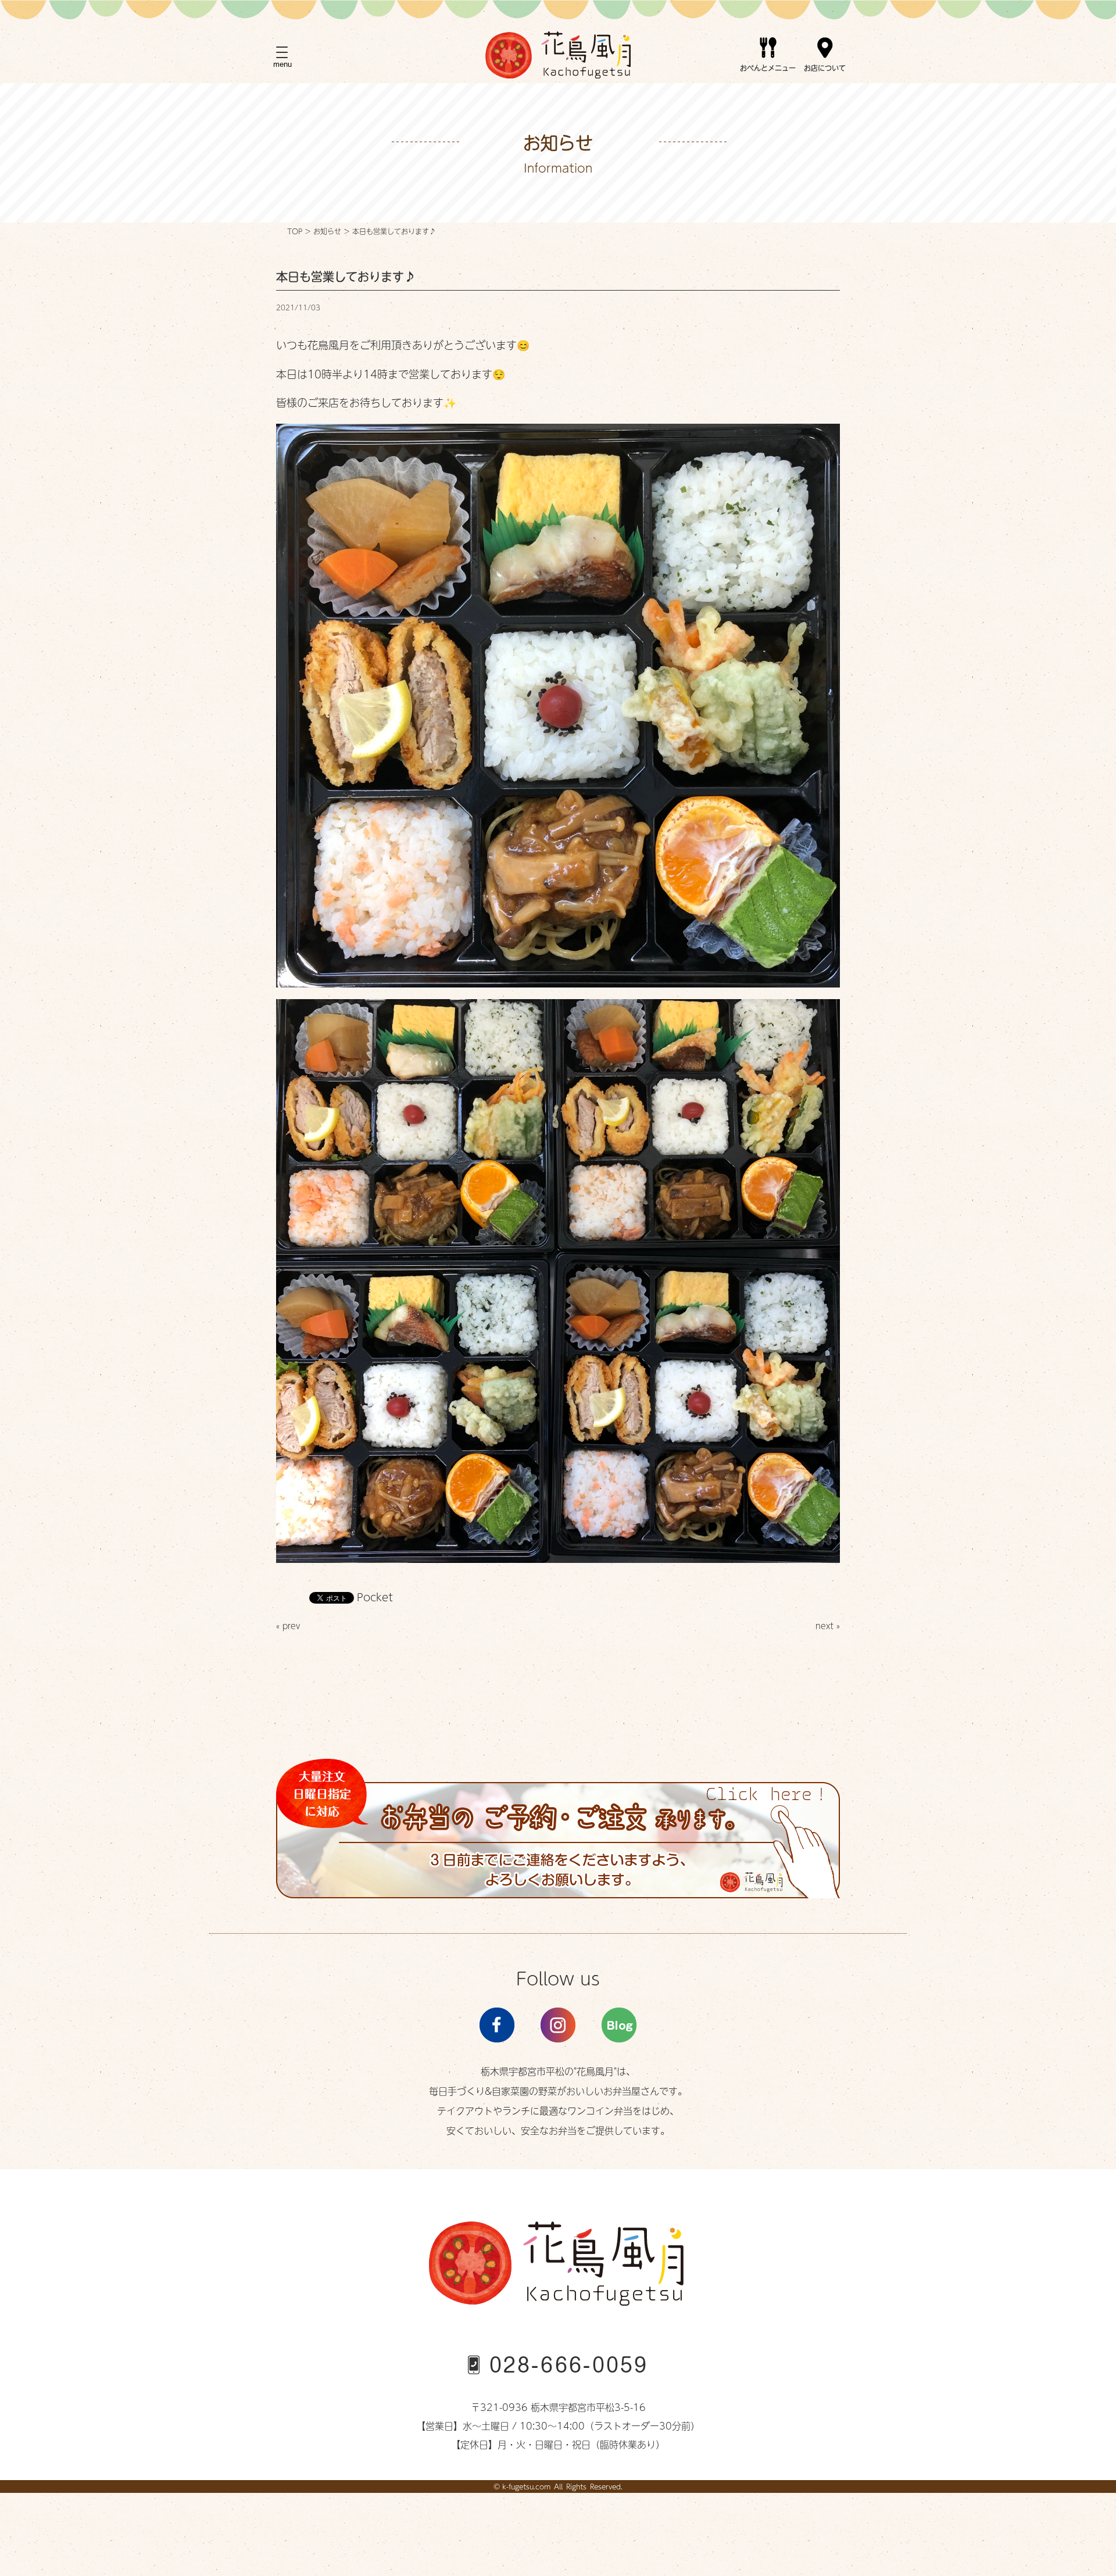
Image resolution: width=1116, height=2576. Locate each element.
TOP (295, 231)
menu (282, 64)
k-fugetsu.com (526, 2486)
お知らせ (327, 231)
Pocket (375, 1597)
